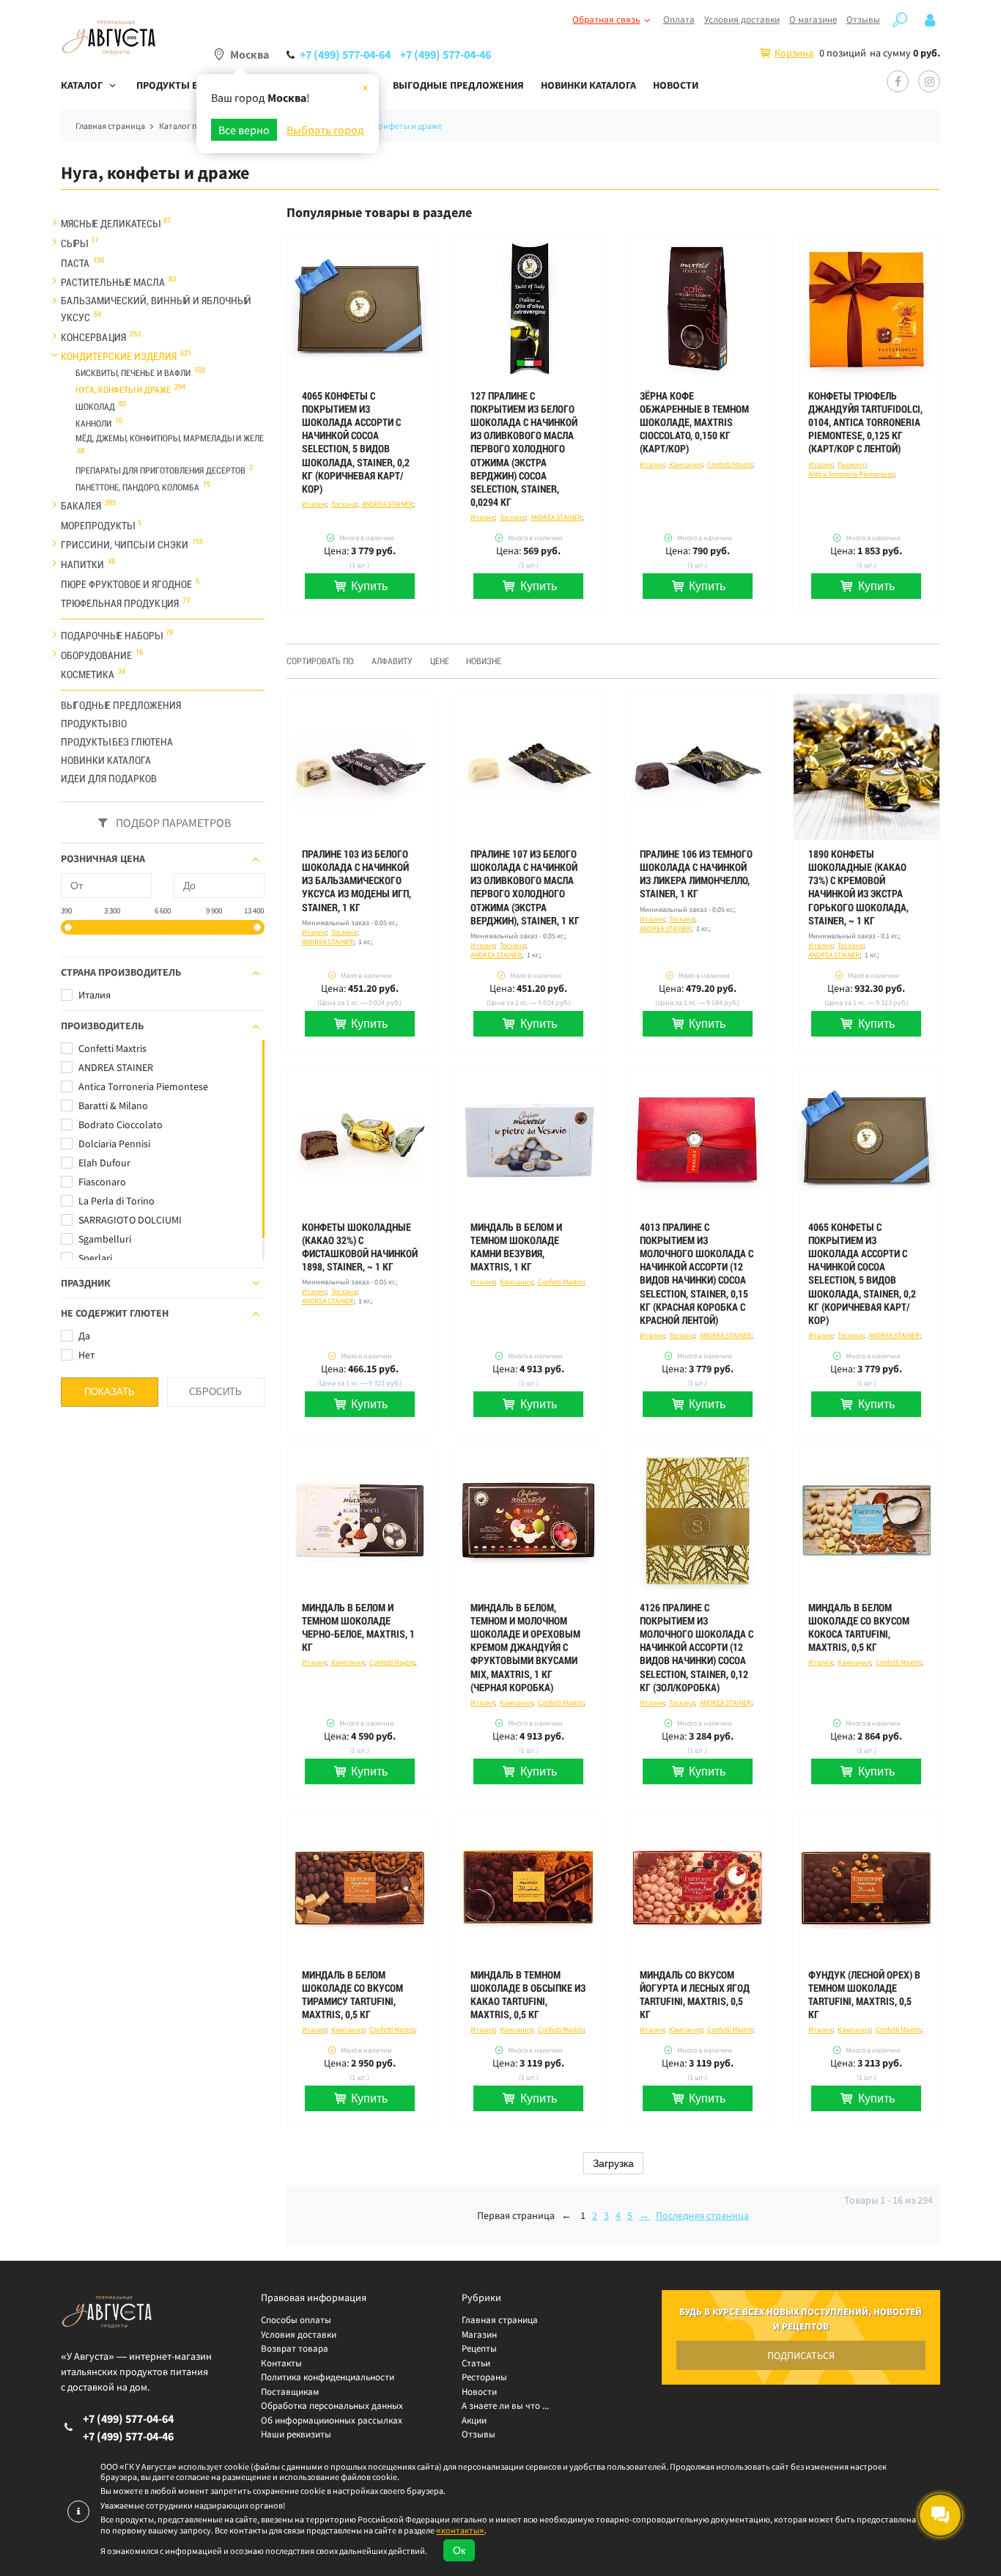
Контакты (281, 2363)
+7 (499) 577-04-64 (345, 54)
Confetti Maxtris (111, 1048)
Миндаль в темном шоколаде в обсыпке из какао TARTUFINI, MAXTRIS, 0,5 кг (528, 1995)
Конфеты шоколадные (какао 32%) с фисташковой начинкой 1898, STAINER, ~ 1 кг (360, 1247)
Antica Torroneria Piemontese (142, 1086)
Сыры (74, 243)
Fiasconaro (101, 1182)
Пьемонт (852, 464)
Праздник (86, 1283)
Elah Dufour (103, 1163)
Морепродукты (97, 525)
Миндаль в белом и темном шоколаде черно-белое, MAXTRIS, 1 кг (358, 1628)
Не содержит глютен (115, 1313)
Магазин (479, 2334)
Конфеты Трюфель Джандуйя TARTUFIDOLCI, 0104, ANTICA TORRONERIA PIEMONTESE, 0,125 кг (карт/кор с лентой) (865, 423)
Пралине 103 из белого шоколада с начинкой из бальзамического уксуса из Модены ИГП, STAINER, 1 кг (357, 881)
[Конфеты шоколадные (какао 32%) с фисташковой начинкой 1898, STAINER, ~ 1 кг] (360, 1140)
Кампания (686, 464)
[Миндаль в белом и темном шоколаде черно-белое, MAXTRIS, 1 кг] (360, 1521)
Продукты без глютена (117, 742)
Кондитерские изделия (119, 356)
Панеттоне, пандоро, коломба (137, 487)
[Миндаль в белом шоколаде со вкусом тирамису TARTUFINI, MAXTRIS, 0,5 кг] (360, 1888)
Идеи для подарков (109, 779)
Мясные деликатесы (110, 224)
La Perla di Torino (115, 1201)
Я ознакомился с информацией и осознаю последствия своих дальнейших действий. (264, 2551)
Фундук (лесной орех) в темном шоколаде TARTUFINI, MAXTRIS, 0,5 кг (864, 1995)
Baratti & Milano (112, 1105)
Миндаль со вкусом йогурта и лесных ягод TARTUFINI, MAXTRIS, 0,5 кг (695, 1995)
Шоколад (95, 407)
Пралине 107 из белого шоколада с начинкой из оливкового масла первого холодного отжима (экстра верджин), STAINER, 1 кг (525, 887)
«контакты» (460, 2530)
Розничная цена (103, 858)
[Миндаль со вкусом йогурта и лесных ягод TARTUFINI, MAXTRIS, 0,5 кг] (698, 1888)
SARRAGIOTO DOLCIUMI (129, 1220)
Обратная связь (606, 19)
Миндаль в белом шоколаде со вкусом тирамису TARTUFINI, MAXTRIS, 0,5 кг (352, 1995)
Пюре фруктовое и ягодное (126, 584)
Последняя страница (702, 2215)
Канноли (93, 424)
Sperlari (94, 1258)
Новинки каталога (588, 85)
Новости (676, 85)
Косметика (88, 674)
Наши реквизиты (296, 2434)
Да (83, 1336)
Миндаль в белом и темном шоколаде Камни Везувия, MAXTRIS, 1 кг (516, 1247)
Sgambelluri (104, 1239)
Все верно (244, 130)
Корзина (794, 53)
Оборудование (96, 655)
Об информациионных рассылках (332, 2420)
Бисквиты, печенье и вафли (133, 373)
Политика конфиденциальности (328, 2377)
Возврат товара (295, 2348)
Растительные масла (113, 282)
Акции (474, 2420)
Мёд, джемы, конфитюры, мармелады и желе (170, 438)
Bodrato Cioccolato (119, 1125)
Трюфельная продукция (120, 603)
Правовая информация (314, 2297)
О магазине (813, 19)
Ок (459, 2550)
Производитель (102, 1026)
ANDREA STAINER (115, 1067)
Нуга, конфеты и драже (123, 390)
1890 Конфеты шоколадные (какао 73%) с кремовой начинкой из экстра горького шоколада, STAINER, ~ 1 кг (858, 887)
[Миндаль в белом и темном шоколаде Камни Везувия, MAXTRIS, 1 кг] (529, 1140)
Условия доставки (742, 19)
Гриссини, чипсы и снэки (125, 545)
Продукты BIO (94, 724)
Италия (93, 995)
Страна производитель (121, 972)
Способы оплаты (296, 2320)
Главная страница (500, 2320)
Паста (75, 262)
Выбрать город (325, 130)
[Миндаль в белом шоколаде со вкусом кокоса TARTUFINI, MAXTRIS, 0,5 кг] (867, 1521)
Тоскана (344, 504)
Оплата (679, 19)
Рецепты (479, 2348)
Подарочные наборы (111, 636)
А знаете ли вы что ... (505, 2406)
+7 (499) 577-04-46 (446, 54)
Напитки (82, 564)
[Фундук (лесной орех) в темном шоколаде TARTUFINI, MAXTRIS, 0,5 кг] (867, 1888)
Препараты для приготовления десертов (160, 471)
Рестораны (484, 2377)
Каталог (82, 85)
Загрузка (613, 2163)
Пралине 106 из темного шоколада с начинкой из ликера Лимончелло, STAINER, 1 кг (696, 874)
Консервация (93, 336)
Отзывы (863, 19)
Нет (85, 1355)
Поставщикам (290, 2392)
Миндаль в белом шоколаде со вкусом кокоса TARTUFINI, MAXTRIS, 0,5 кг (859, 1628)
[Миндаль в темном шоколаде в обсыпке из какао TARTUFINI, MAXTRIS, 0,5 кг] (529, 1888)
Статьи (476, 2363)
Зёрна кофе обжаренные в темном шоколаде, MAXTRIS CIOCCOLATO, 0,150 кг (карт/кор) (694, 423)
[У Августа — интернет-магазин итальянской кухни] (108, 38)
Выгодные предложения (458, 85)
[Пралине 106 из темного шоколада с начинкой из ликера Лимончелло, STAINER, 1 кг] (698, 767)
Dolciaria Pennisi (113, 1144)
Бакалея (81, 506)
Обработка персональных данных (332, 2406)
